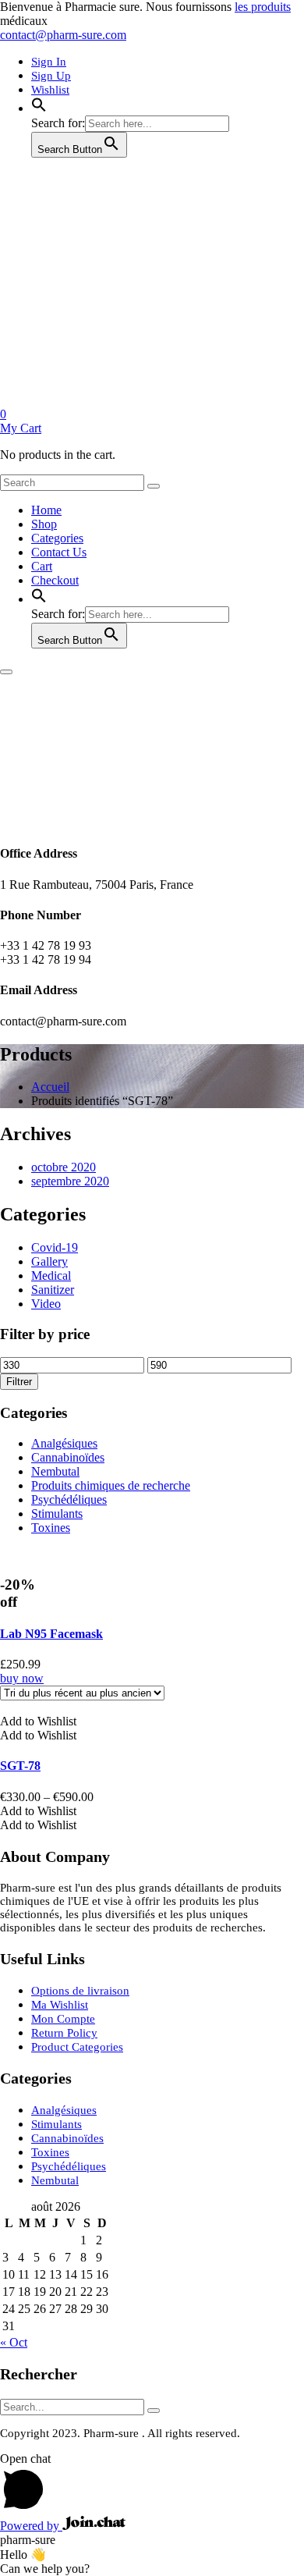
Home (46, 510)
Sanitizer (53, 1290)
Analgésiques (64, 1443)
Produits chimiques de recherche (111, 1485)
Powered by (31, 2526)
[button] (39, 108)
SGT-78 (20, 1766)
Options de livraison (80, 1991)
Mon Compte (63, 2019)
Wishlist (50, 90)
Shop (44, 524)
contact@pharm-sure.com (63, 35)
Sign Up (51, 76)
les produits (263, 7)
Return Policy (64, 2033)
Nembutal (55, 1471)
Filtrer (19, 1382)
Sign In (49, 62)
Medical (51, 1276)
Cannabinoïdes (68, 1457)
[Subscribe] (154, 2411)
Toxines (51, 1528)
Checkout (55, 580)
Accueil (50, 1087)
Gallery (49, 1261)
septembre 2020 (70, 1181)
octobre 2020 (64, 1167)
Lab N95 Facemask (51, 1634)
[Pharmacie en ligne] (117, 400)
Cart (42, 566)
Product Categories (77, 2047)
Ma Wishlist (60, 2005)
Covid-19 (55, 1247)
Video (46, 1304)
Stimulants (57, 1514)
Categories (57, 538)
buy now (22, 1678)
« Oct (14, 2342)
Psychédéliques (69, 1499)
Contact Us (59, 552)
